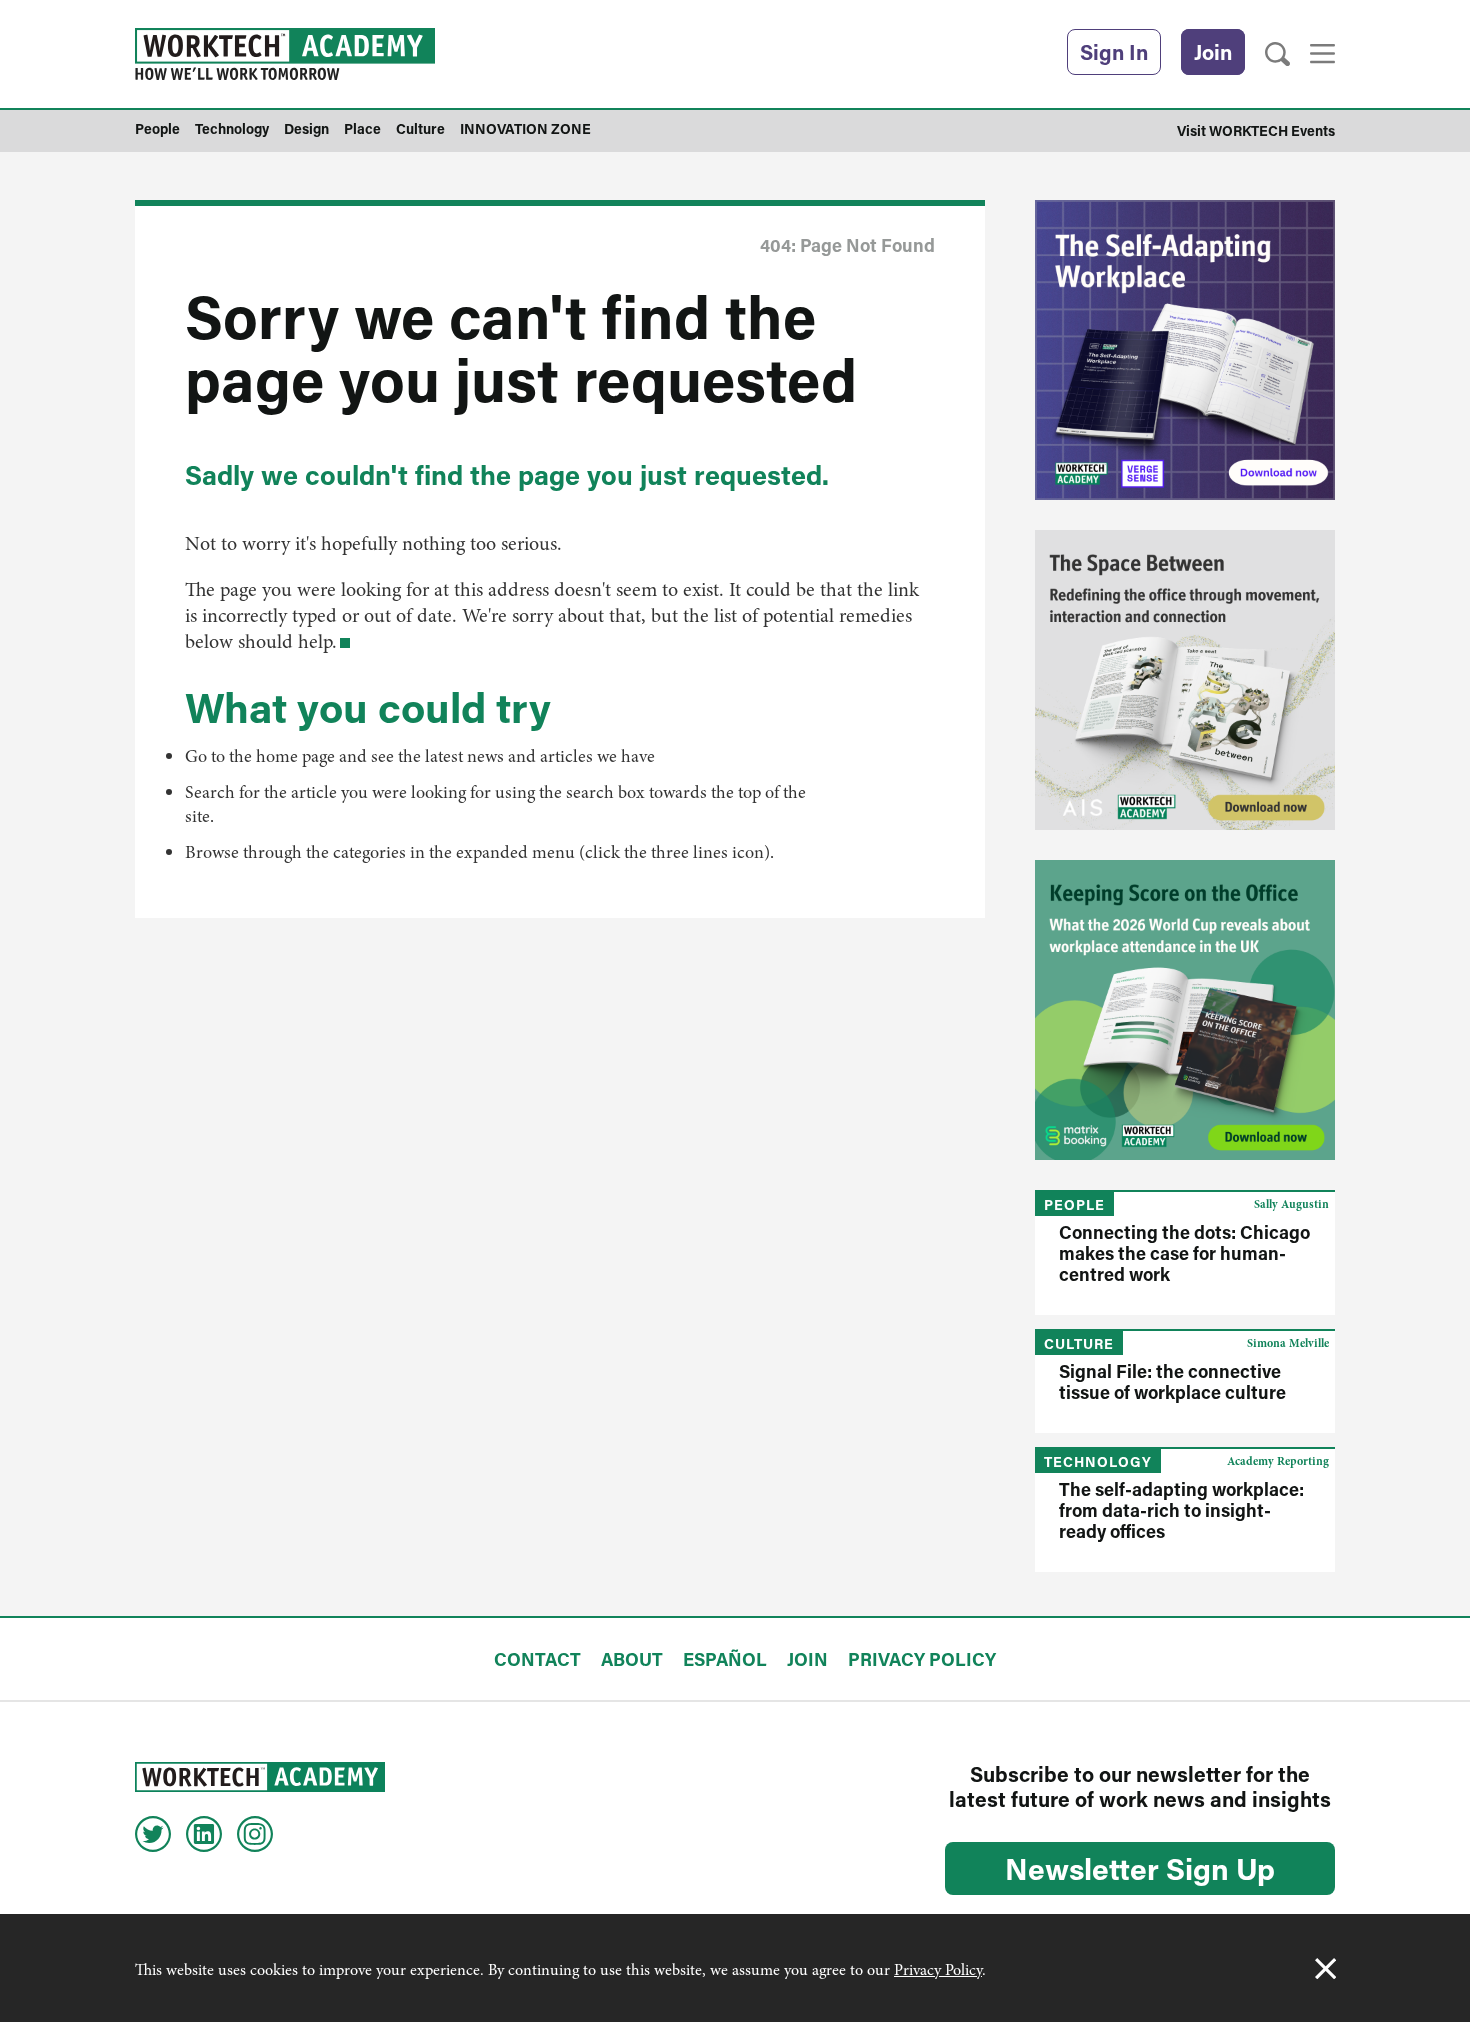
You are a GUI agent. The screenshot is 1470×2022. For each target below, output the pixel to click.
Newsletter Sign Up (1140, 1868)
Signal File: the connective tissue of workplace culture (1172, 1381)
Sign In (1114, 52)
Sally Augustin (1291, 1204)
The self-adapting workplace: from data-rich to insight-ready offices (1181, 1510)
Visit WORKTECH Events (1256, 130)
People (1074, 1204)
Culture (1079, 1343)
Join (1213, 52)
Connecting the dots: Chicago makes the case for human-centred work (1184, 1253)
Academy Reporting (1278, 1461)
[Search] (1277, 54)
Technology (1098, 1461)
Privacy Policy (938, 1970)
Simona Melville (1288, 1343)
